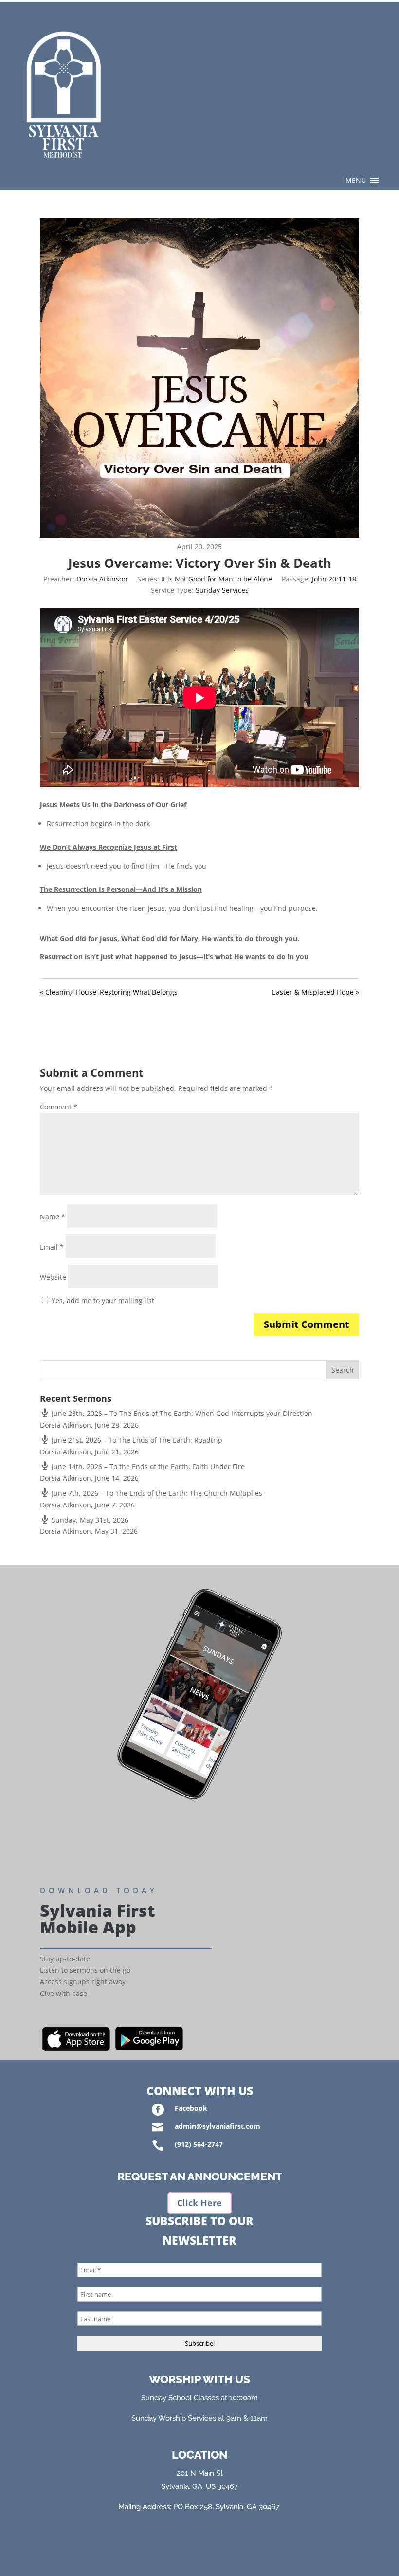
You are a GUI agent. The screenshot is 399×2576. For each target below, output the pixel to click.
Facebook (191, 2108)
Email (52, 1247)
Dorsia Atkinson (102, 579)
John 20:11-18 (334, 579)
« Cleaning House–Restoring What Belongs (109, 992)
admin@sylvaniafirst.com (218, 2126)
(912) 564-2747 (199, 2144)
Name (53, 1217)
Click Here (199, 2203)
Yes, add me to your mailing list (102, 1300)
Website (53, 1277)
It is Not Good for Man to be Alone (217, 579)
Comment (59, 1107)
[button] (356, 181)
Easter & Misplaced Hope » (316, 992)
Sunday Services (222, 590)
